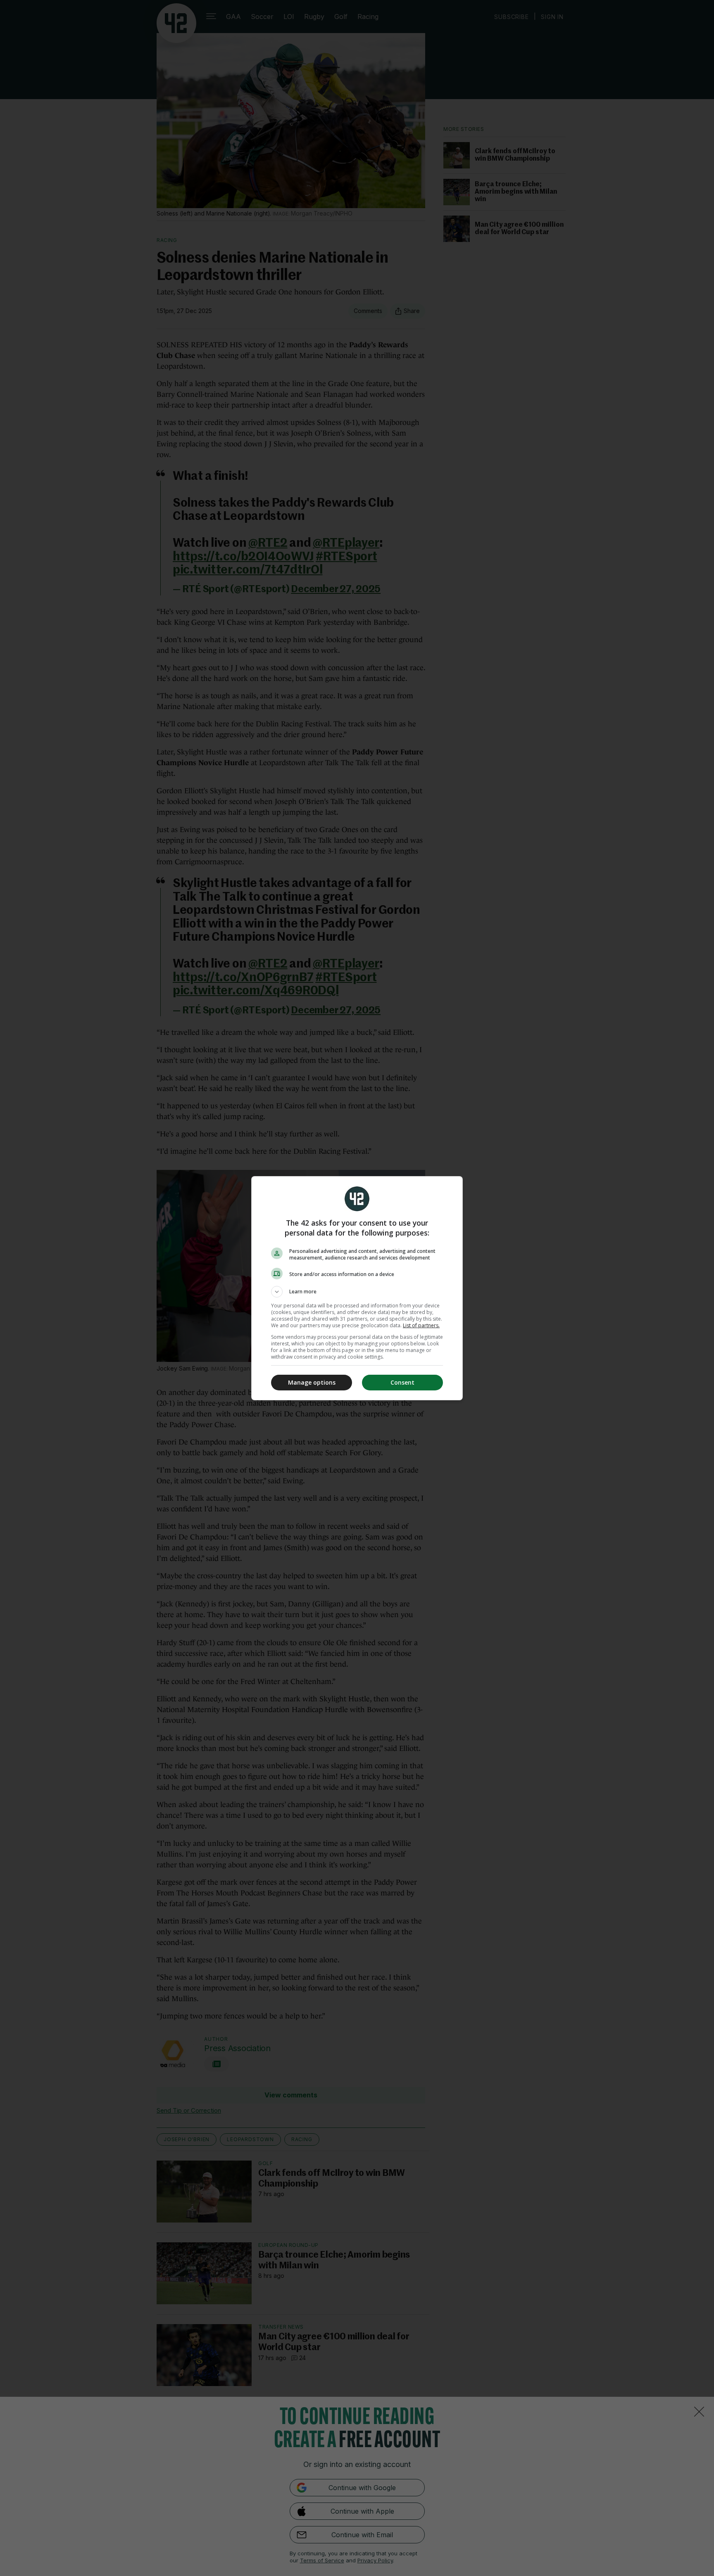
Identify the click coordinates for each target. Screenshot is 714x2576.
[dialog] (357, 1288)
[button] (357, 1292)
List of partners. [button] (421, 1325)
